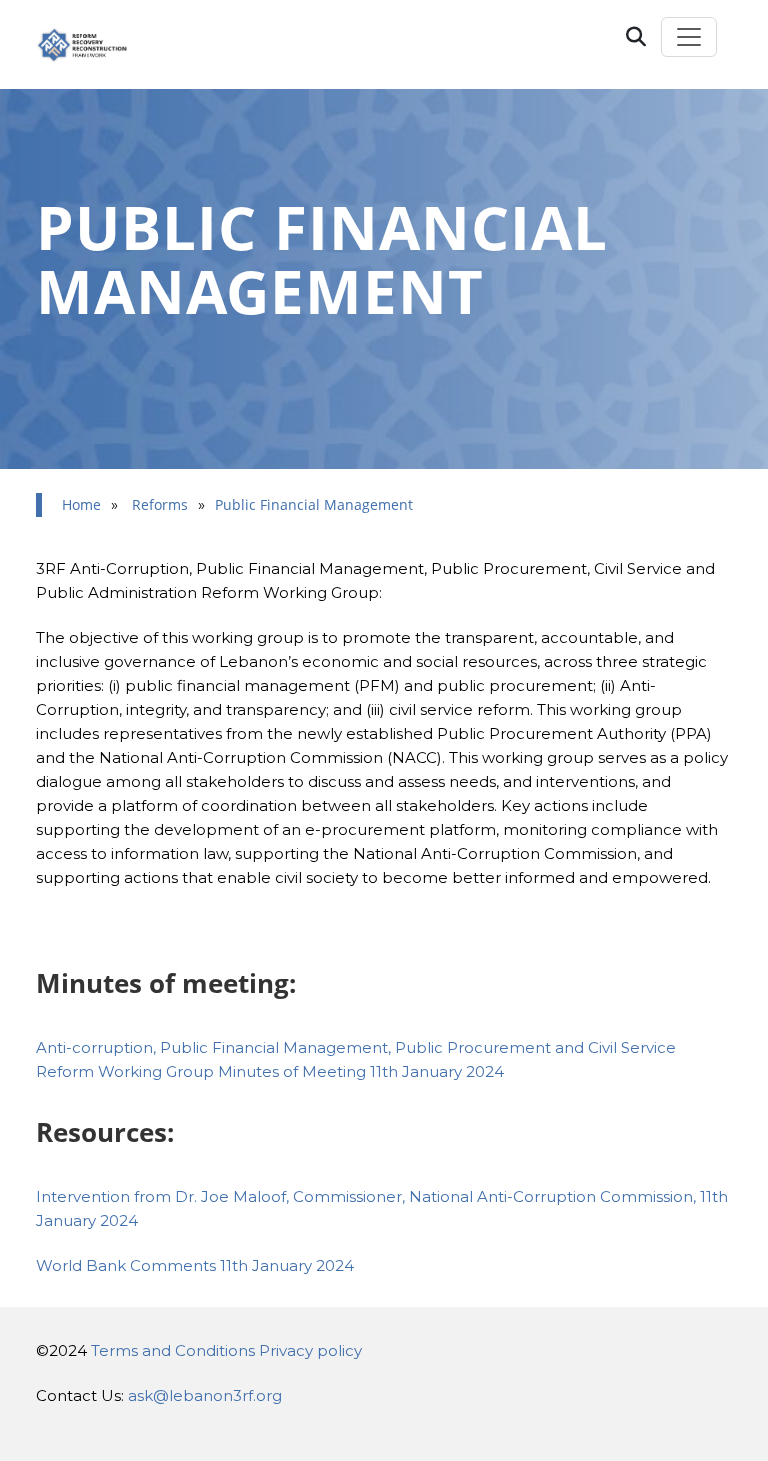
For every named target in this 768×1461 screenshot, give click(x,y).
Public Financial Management (314, 504)
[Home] (92, 44)
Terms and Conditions (173, 1350)
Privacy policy (310, 1350)
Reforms (160, 504)
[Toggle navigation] (689, 37)
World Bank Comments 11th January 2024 (195, 1265)
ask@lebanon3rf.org (205, 1395)
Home (81, 504)
